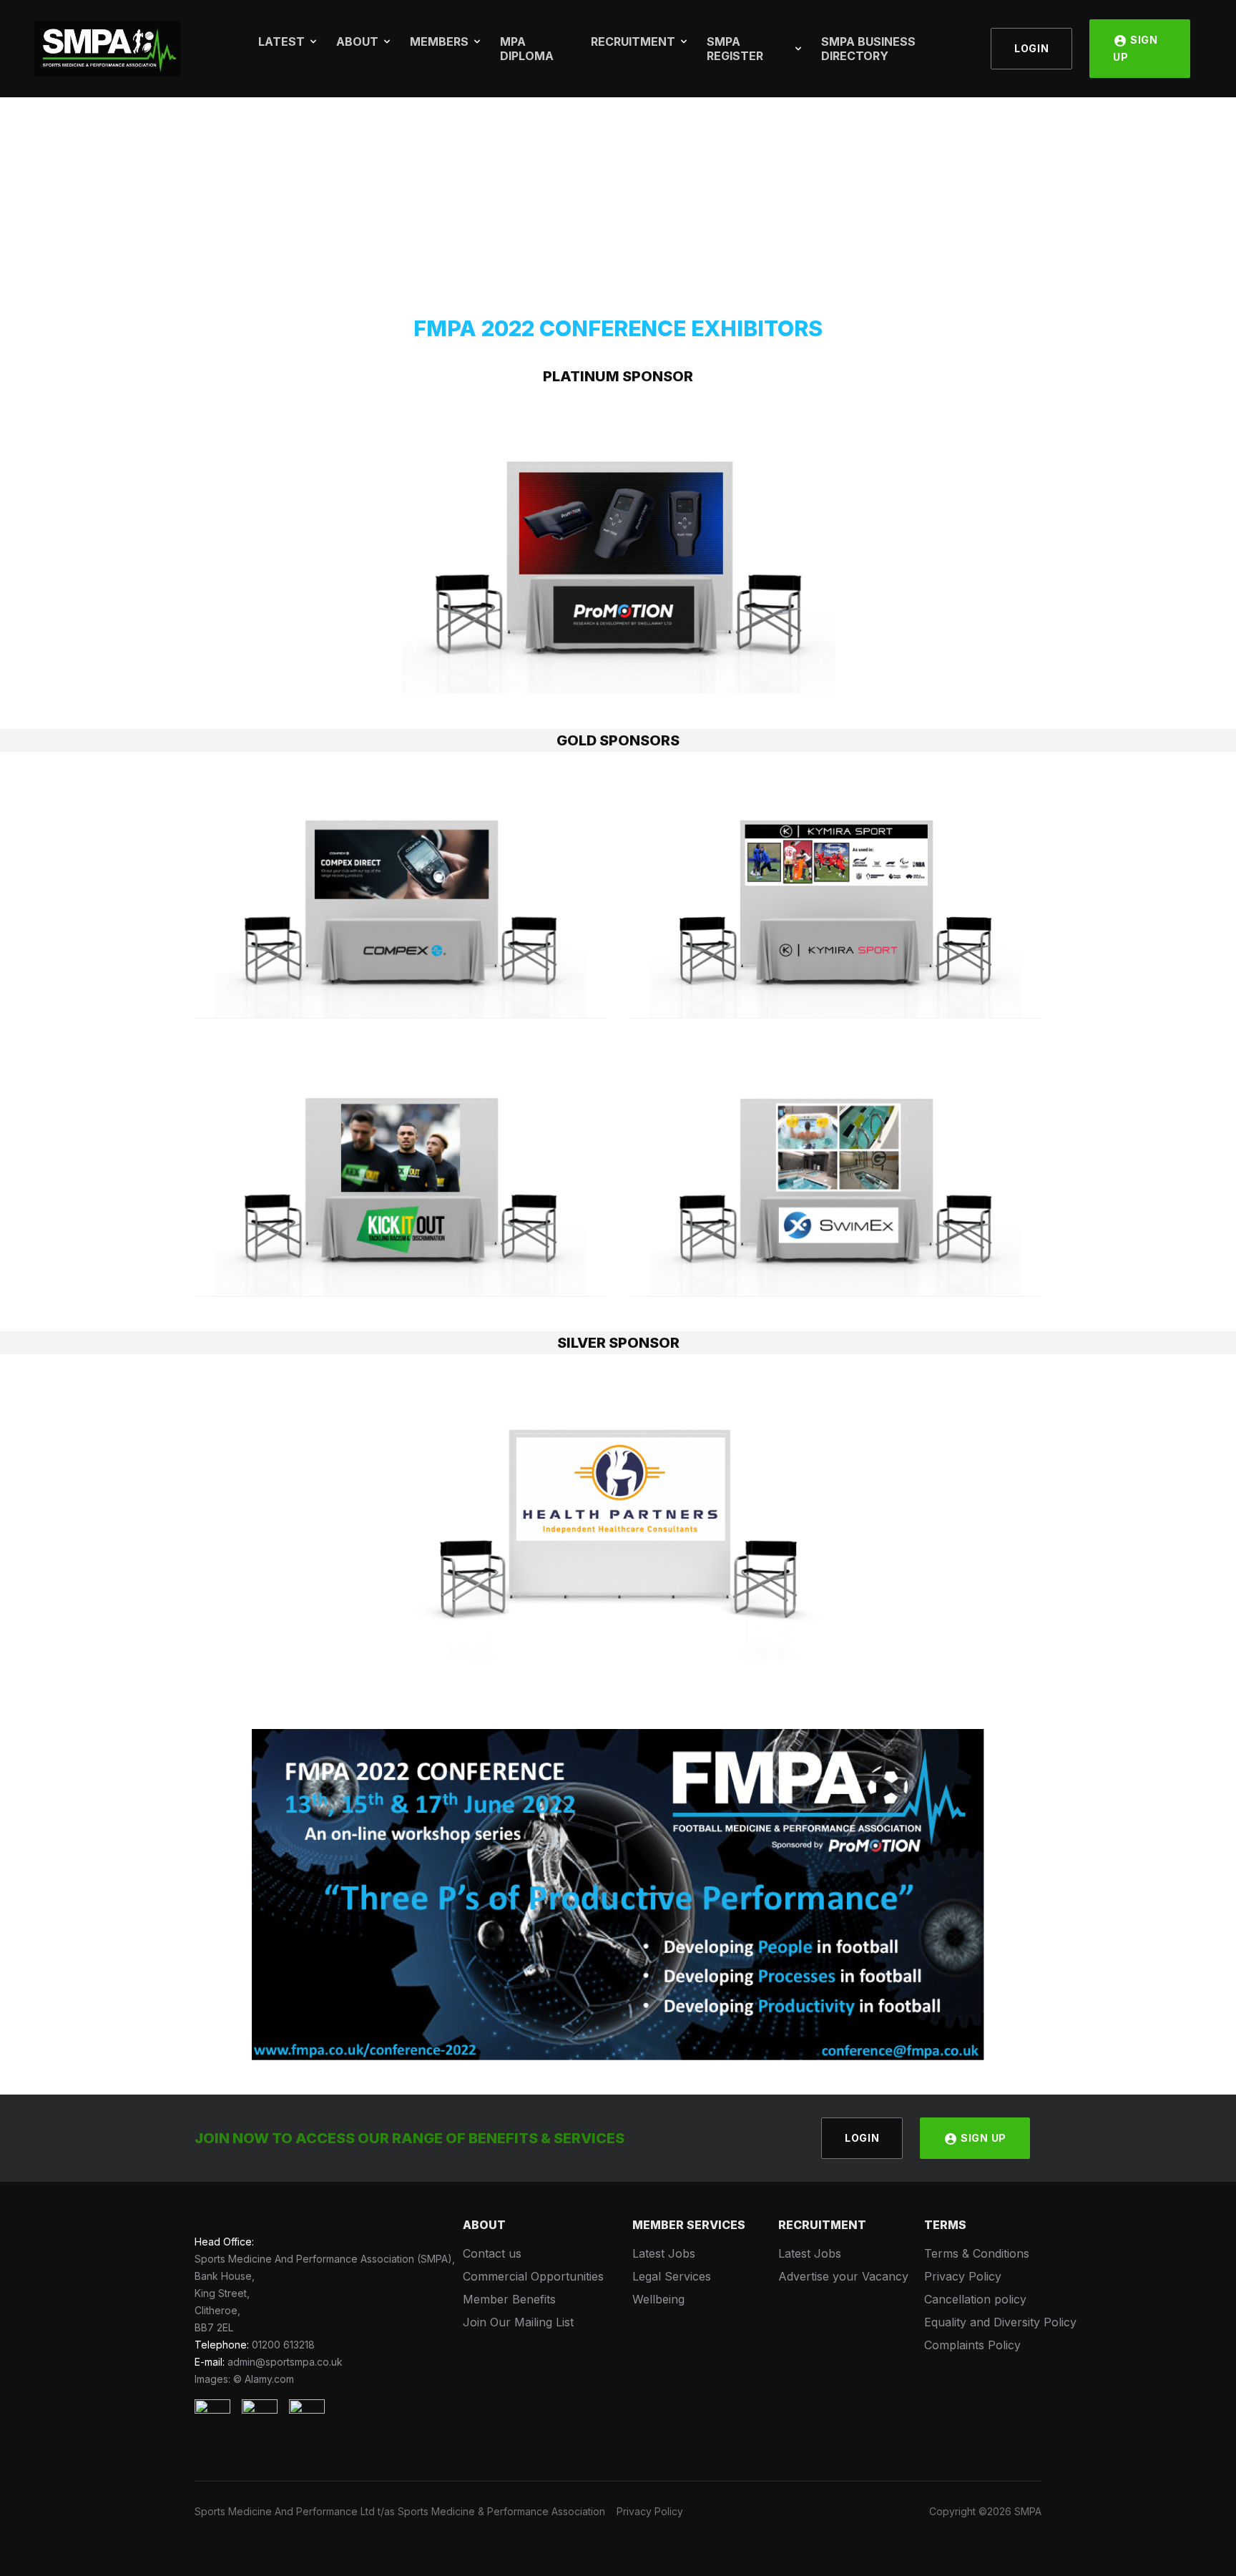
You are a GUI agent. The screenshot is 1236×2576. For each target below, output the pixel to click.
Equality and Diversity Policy (1000, 2322)
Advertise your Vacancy (843, 2276)
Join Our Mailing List (518, 2322)
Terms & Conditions (977, 2253)
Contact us (492, 2253)
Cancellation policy (975, 2299)
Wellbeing (658, 2299)
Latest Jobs (664, 2253)
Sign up (1136, 48)
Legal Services (672, 2276)
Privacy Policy (963, 2276)
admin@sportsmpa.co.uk (285, 2362)
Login (1032, 48)
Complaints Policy (972, 2345)
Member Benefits (509, 2299)
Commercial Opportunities (533, 2276)
